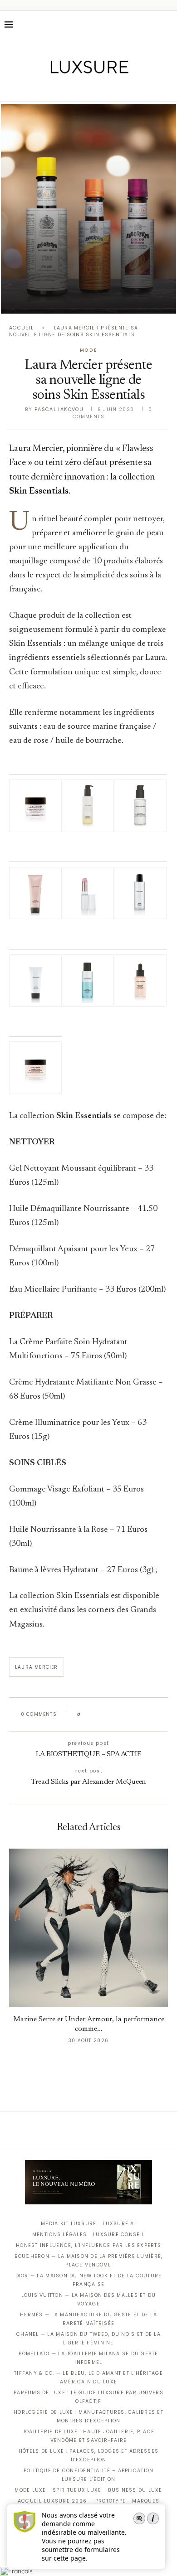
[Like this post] (86, 1714)
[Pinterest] (95, 89)
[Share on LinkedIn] (122, 1714)
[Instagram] (82, 89)
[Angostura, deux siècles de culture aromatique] (88, 209)
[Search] (168, 24)
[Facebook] (57, 89)
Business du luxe (135, 2490)
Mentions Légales (59, 2235)
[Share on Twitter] (105, 1714)
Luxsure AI (119, 2224)
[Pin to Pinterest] (114, 1714)
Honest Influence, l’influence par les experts (88, 2245)
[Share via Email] (157, 1714)
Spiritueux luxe (77, 2490)
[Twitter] (70, 89)
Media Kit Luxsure (69, 2224)
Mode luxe (30, 2490)
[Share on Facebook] (96, 1714)
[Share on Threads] (140, 1714)
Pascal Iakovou (59, 409)
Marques (146, 2501)
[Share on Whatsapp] (131, 1714)
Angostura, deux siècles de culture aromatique (88, 297)
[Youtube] (108, 89)
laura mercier (37, 1667)
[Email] (120, 89)
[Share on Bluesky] (149, 1714)
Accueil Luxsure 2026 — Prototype (72, 2501)
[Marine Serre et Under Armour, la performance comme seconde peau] (88, 1928)
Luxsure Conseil (119, 2235)
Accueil (21, 328)
